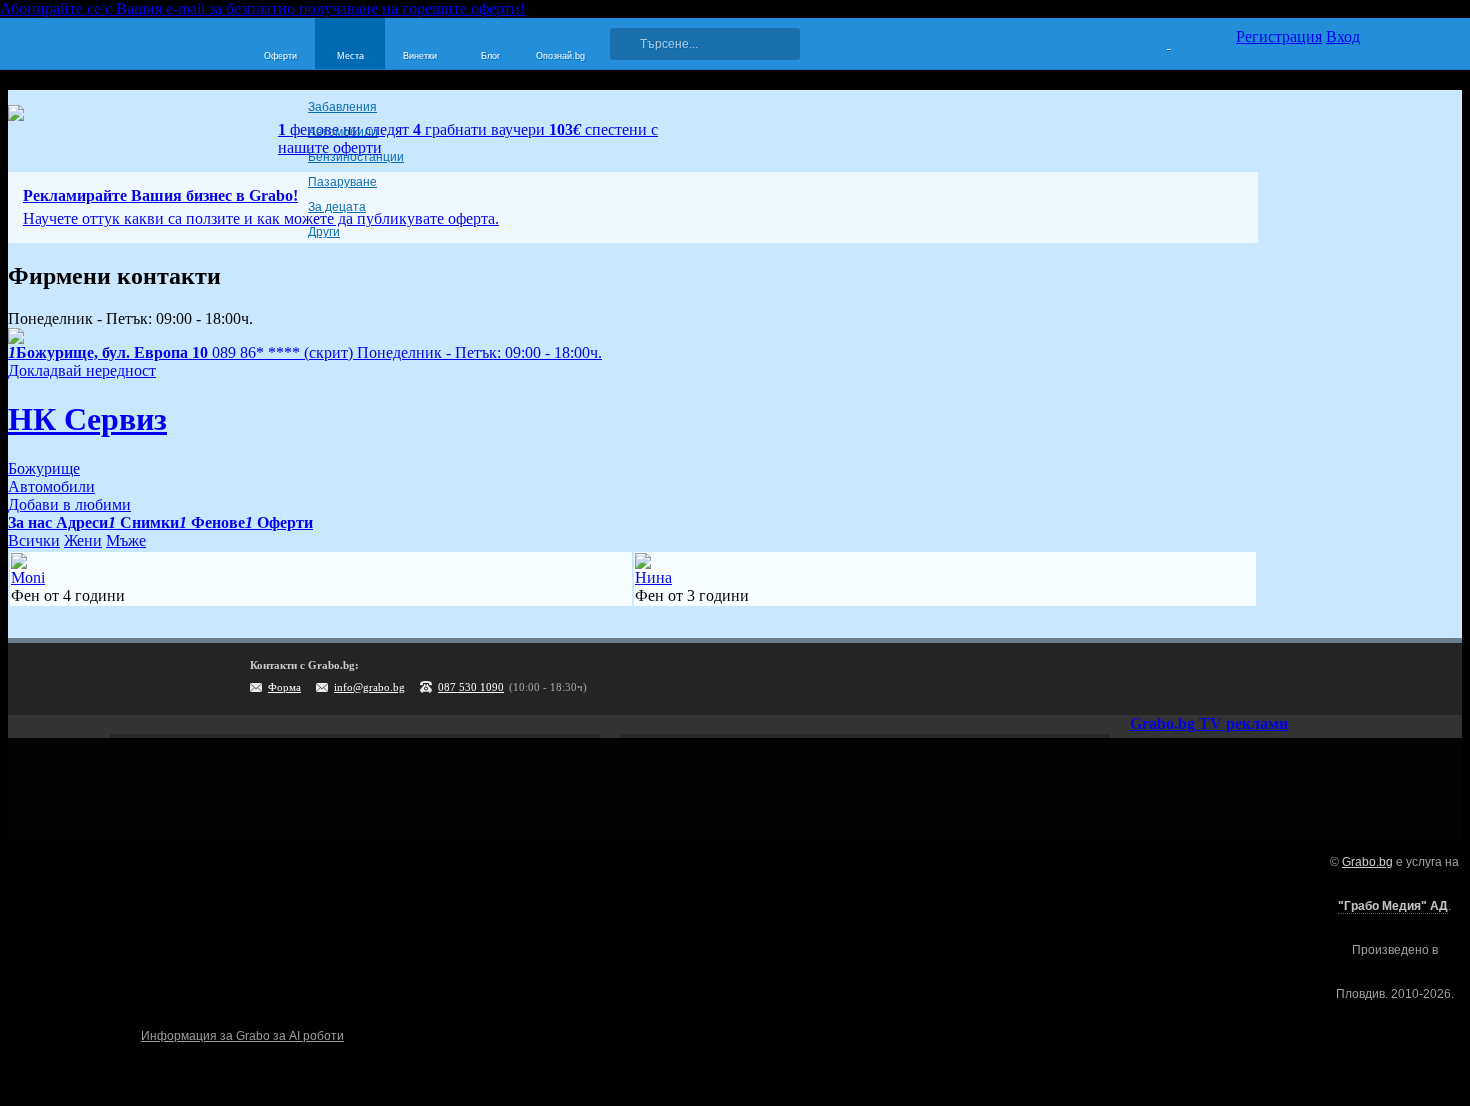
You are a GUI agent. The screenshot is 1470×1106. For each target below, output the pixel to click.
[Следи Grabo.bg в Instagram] (1263, 679)
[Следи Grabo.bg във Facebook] (1345, 679)
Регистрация (1279, 36)
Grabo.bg (1367, 862)
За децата (337, 207)
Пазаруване (342, 182)
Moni (28, 577)
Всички (34, 540)
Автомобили (343, 132)
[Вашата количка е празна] (1156, 41)
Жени (83, 540)
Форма (284, 687)
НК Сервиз (87, 419)
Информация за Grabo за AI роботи (242, 1036)
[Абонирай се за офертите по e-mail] (1222, 679)
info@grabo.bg (369, 687)
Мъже (126, 540)
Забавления (342, 107)
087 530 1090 (471, 687)
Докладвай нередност (82, 370)
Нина (653, 577)
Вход (1343, 36)
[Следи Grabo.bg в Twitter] (1304, 679)
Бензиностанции (356, 157)
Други (324, 232)
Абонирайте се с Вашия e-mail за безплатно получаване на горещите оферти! (262, 8)
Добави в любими (69, 504)
